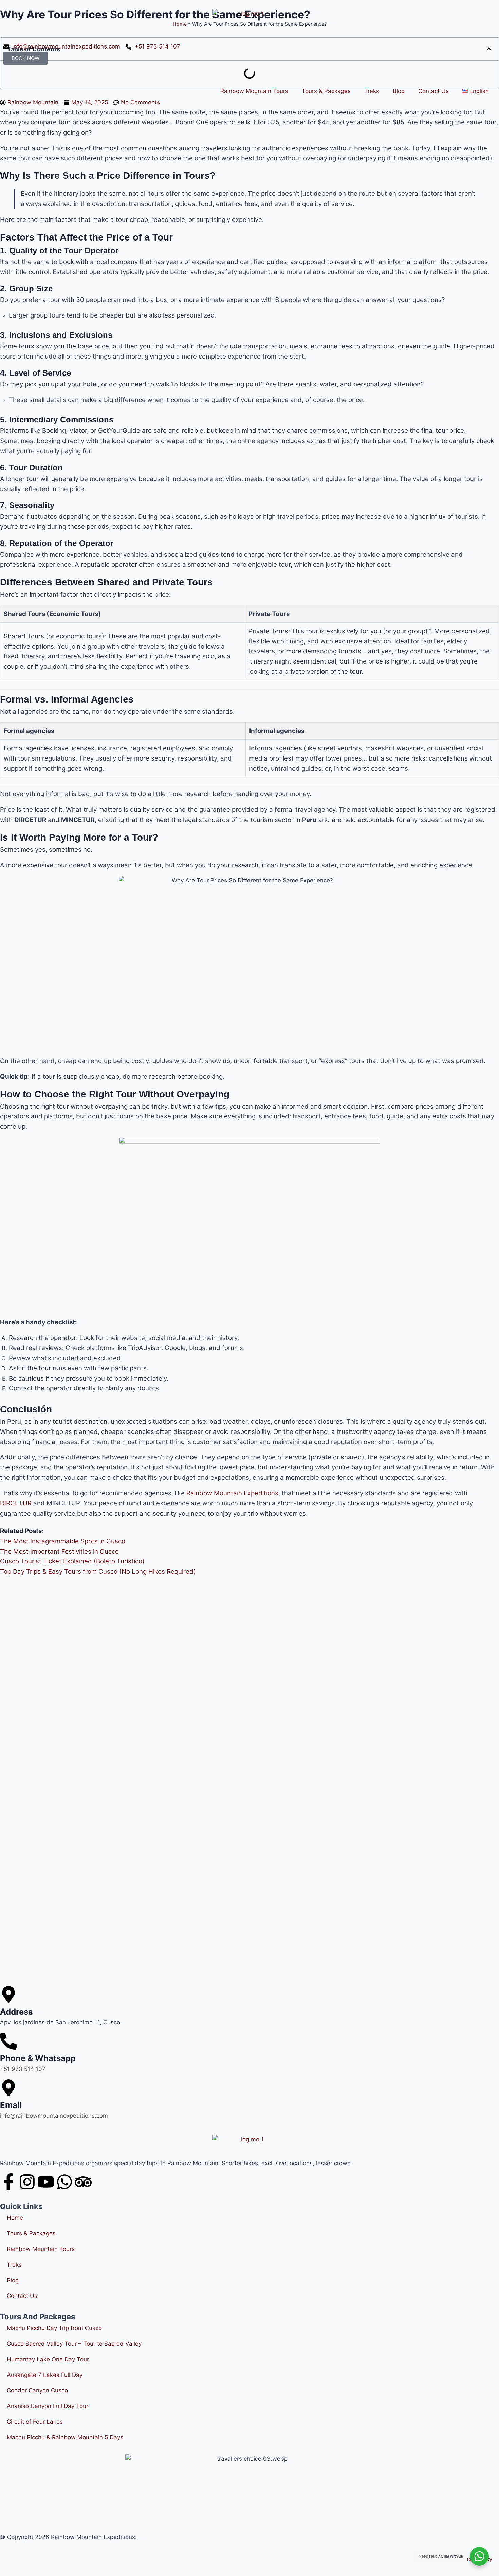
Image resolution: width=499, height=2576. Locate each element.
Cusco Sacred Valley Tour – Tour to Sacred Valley (74, 2344)
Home (15, 2218)
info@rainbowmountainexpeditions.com (54, 2116)
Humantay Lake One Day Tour (48, 2359)
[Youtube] (46, 2182)
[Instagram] (27, 2182)
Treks (372, 91)
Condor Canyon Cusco (37, 2390)
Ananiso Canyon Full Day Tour (48, 2406)
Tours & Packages (326, 91)
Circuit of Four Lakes (35, 2422)
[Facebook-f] (8, 2182)
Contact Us (433, 91)
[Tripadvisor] (83, 2182)
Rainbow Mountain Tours (254, 91)
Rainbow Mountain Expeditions (232, 1493)
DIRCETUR (16, 1503)
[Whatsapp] (64, 2182)
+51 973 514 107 (23, 2069)
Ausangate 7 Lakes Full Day (45, 2375)
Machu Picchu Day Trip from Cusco (54, 2328)
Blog (399, 91)
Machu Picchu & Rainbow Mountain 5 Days (65, 2437)
